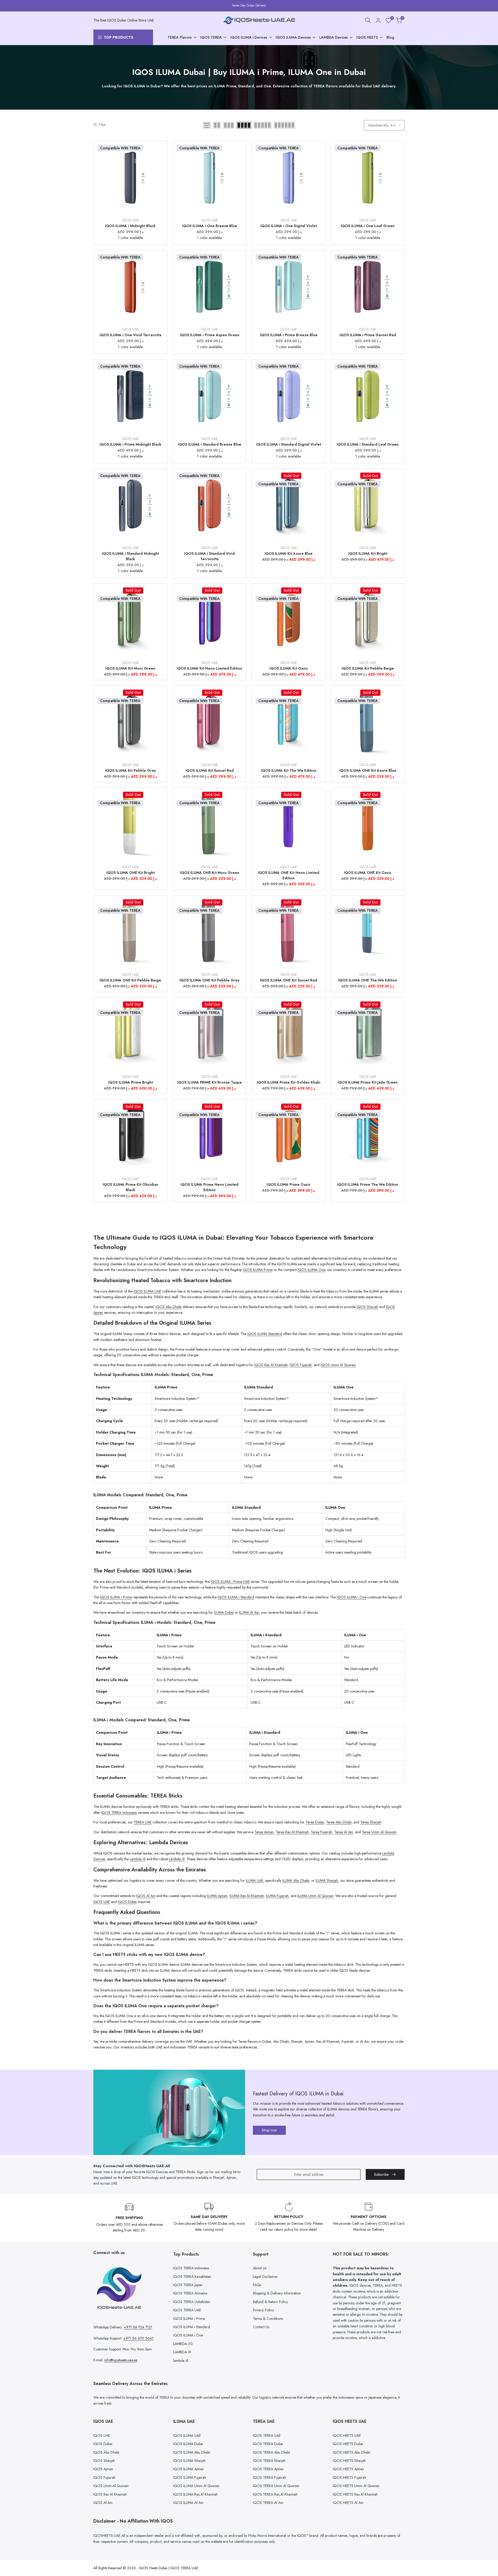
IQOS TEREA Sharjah (269, 2461)
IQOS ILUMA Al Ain (188, 2503)
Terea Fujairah (321, 1832)
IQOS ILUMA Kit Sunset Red (210, 770)
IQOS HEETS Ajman (348, 2469)
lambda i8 (181, 2361)
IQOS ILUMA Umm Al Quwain (196, 2486)
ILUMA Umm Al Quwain (316, 1896)
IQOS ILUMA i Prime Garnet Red (368, 335)
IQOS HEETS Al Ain (348, 2503)
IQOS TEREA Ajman (268, 2469)
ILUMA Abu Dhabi (296, 1880)
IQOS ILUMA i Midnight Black (130, 226)
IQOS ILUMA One (311, 1270)
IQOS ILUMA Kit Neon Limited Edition (209, 668)
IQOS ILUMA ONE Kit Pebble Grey (209, 980)
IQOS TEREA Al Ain (268, 2503)
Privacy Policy (263, 2310)
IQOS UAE (130, 220)
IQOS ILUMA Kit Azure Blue (289, 553)
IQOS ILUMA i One (351, 1597)
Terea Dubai (315, 1822)
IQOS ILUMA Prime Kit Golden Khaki (289, 1082)
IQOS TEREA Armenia (190, 2293)
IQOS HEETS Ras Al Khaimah (355, 2494)
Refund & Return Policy (270, 2302)
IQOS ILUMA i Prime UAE (230, 1582)
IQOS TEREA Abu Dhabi (271, 2452)
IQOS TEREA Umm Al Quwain (276, 2486)
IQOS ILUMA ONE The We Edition (368, 980)
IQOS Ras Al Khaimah (271, 1365)
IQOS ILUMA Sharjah (189, 2461)
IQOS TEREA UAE (187, 2310)
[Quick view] (163, 160)
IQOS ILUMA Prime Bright (130, 1082)
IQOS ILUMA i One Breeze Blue (210, 226)
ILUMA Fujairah (277, 1896)
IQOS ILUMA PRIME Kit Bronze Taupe (209, 1082)
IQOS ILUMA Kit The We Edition (289, 770)
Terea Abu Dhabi (339, 1822)
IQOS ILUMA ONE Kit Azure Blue (368, 770)
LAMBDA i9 (182, 2352)
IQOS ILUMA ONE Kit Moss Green (210, 873)
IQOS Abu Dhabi (169, 1307)
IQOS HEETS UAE (347, 2435)
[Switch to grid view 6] (284, 125)
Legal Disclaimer (265, 2277)
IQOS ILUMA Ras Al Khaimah (195, 2494)
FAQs (257, 2285)
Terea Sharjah (371, 1822)
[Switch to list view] (207, 125)
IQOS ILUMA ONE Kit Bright (130, 873)
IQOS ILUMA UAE (147, 1291)
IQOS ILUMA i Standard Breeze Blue (210, 444)
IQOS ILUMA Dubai (188, 2444)
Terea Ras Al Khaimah (292, 1832)
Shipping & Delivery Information (277, 2293)
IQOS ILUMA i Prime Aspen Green (210, 335)
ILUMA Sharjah (327, 1880)
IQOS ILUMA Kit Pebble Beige (368, 668)
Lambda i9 (177, 1859)
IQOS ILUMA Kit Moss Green (130, 668)
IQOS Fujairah (301, 1365)
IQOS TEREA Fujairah (269, 2477)
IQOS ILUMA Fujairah (190, 2477)
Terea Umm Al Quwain (379, 1832)
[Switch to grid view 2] (217, 125)
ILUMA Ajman (217, 1896)
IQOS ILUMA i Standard (236, 1597)
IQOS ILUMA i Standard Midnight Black (130, 556)
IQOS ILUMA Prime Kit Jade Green (368, 1082)
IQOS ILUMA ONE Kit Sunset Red (289, 980)
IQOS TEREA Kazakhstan (192, 2277)
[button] (163, 150)
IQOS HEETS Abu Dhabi (351, 2452)
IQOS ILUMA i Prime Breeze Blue (289, 335)
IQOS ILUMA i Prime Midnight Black (130, 444)
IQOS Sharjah (367, 1307)
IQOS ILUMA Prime (258, 1270)
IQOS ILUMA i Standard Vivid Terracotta (209, 556)
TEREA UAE (143, 1822)
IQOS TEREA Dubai (268, 2444)
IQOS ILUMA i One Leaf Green (368, 226)
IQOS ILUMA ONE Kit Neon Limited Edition (289, 875)
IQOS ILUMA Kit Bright (368, 553)
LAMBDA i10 (183, 2344)
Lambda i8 (138, 1859)
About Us (260, 2268)
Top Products (119, 37)
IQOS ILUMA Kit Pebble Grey (130, 770)
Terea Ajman (264, 1832)
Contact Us (261, 2327)
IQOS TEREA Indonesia (119, 1813)
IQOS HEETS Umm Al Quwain (356, 2486)
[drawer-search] (368, 20)
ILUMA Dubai (224, 1612)
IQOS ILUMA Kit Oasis (289, 668)
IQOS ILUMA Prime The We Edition (368, 1184)
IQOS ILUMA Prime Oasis (289, 1184)
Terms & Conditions (268, 2319)
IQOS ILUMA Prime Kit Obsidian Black (130, 1187)
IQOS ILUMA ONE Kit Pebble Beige (130, 980)
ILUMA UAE (255, 1880)
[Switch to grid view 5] (262, 125)
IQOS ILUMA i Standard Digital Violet (289, 444)
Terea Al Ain (344, 1832)
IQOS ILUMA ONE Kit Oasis (368, 873)
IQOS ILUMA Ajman (189, 2469)
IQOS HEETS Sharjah (349, 2461)
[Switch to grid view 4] (244, 125)
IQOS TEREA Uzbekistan (192, 2302)
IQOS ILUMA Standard (265, 1334)
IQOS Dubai (127, 1902)
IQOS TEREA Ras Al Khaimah (275, 2494)
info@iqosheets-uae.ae (121, 2360)
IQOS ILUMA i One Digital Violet (289, 226)
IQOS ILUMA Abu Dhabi (192, 2452)
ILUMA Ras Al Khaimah (247, 1896)
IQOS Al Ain (146, 1896)
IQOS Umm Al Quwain (338, 1365)
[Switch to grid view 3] (229, 125)
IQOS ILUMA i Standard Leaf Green (368, 444)
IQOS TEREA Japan (188, 2285)
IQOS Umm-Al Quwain (111, 2486)
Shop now (269, 2130)
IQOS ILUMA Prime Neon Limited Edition (209, 1187)
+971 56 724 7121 (138, 2327)
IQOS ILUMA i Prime (116, 1597)
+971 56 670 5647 (138, 2338)
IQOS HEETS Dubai (348, 2444)
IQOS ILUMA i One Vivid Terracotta (130, 335)
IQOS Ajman (103, 2469)
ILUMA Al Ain (249, 1612)
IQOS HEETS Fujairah (350, 2477)
